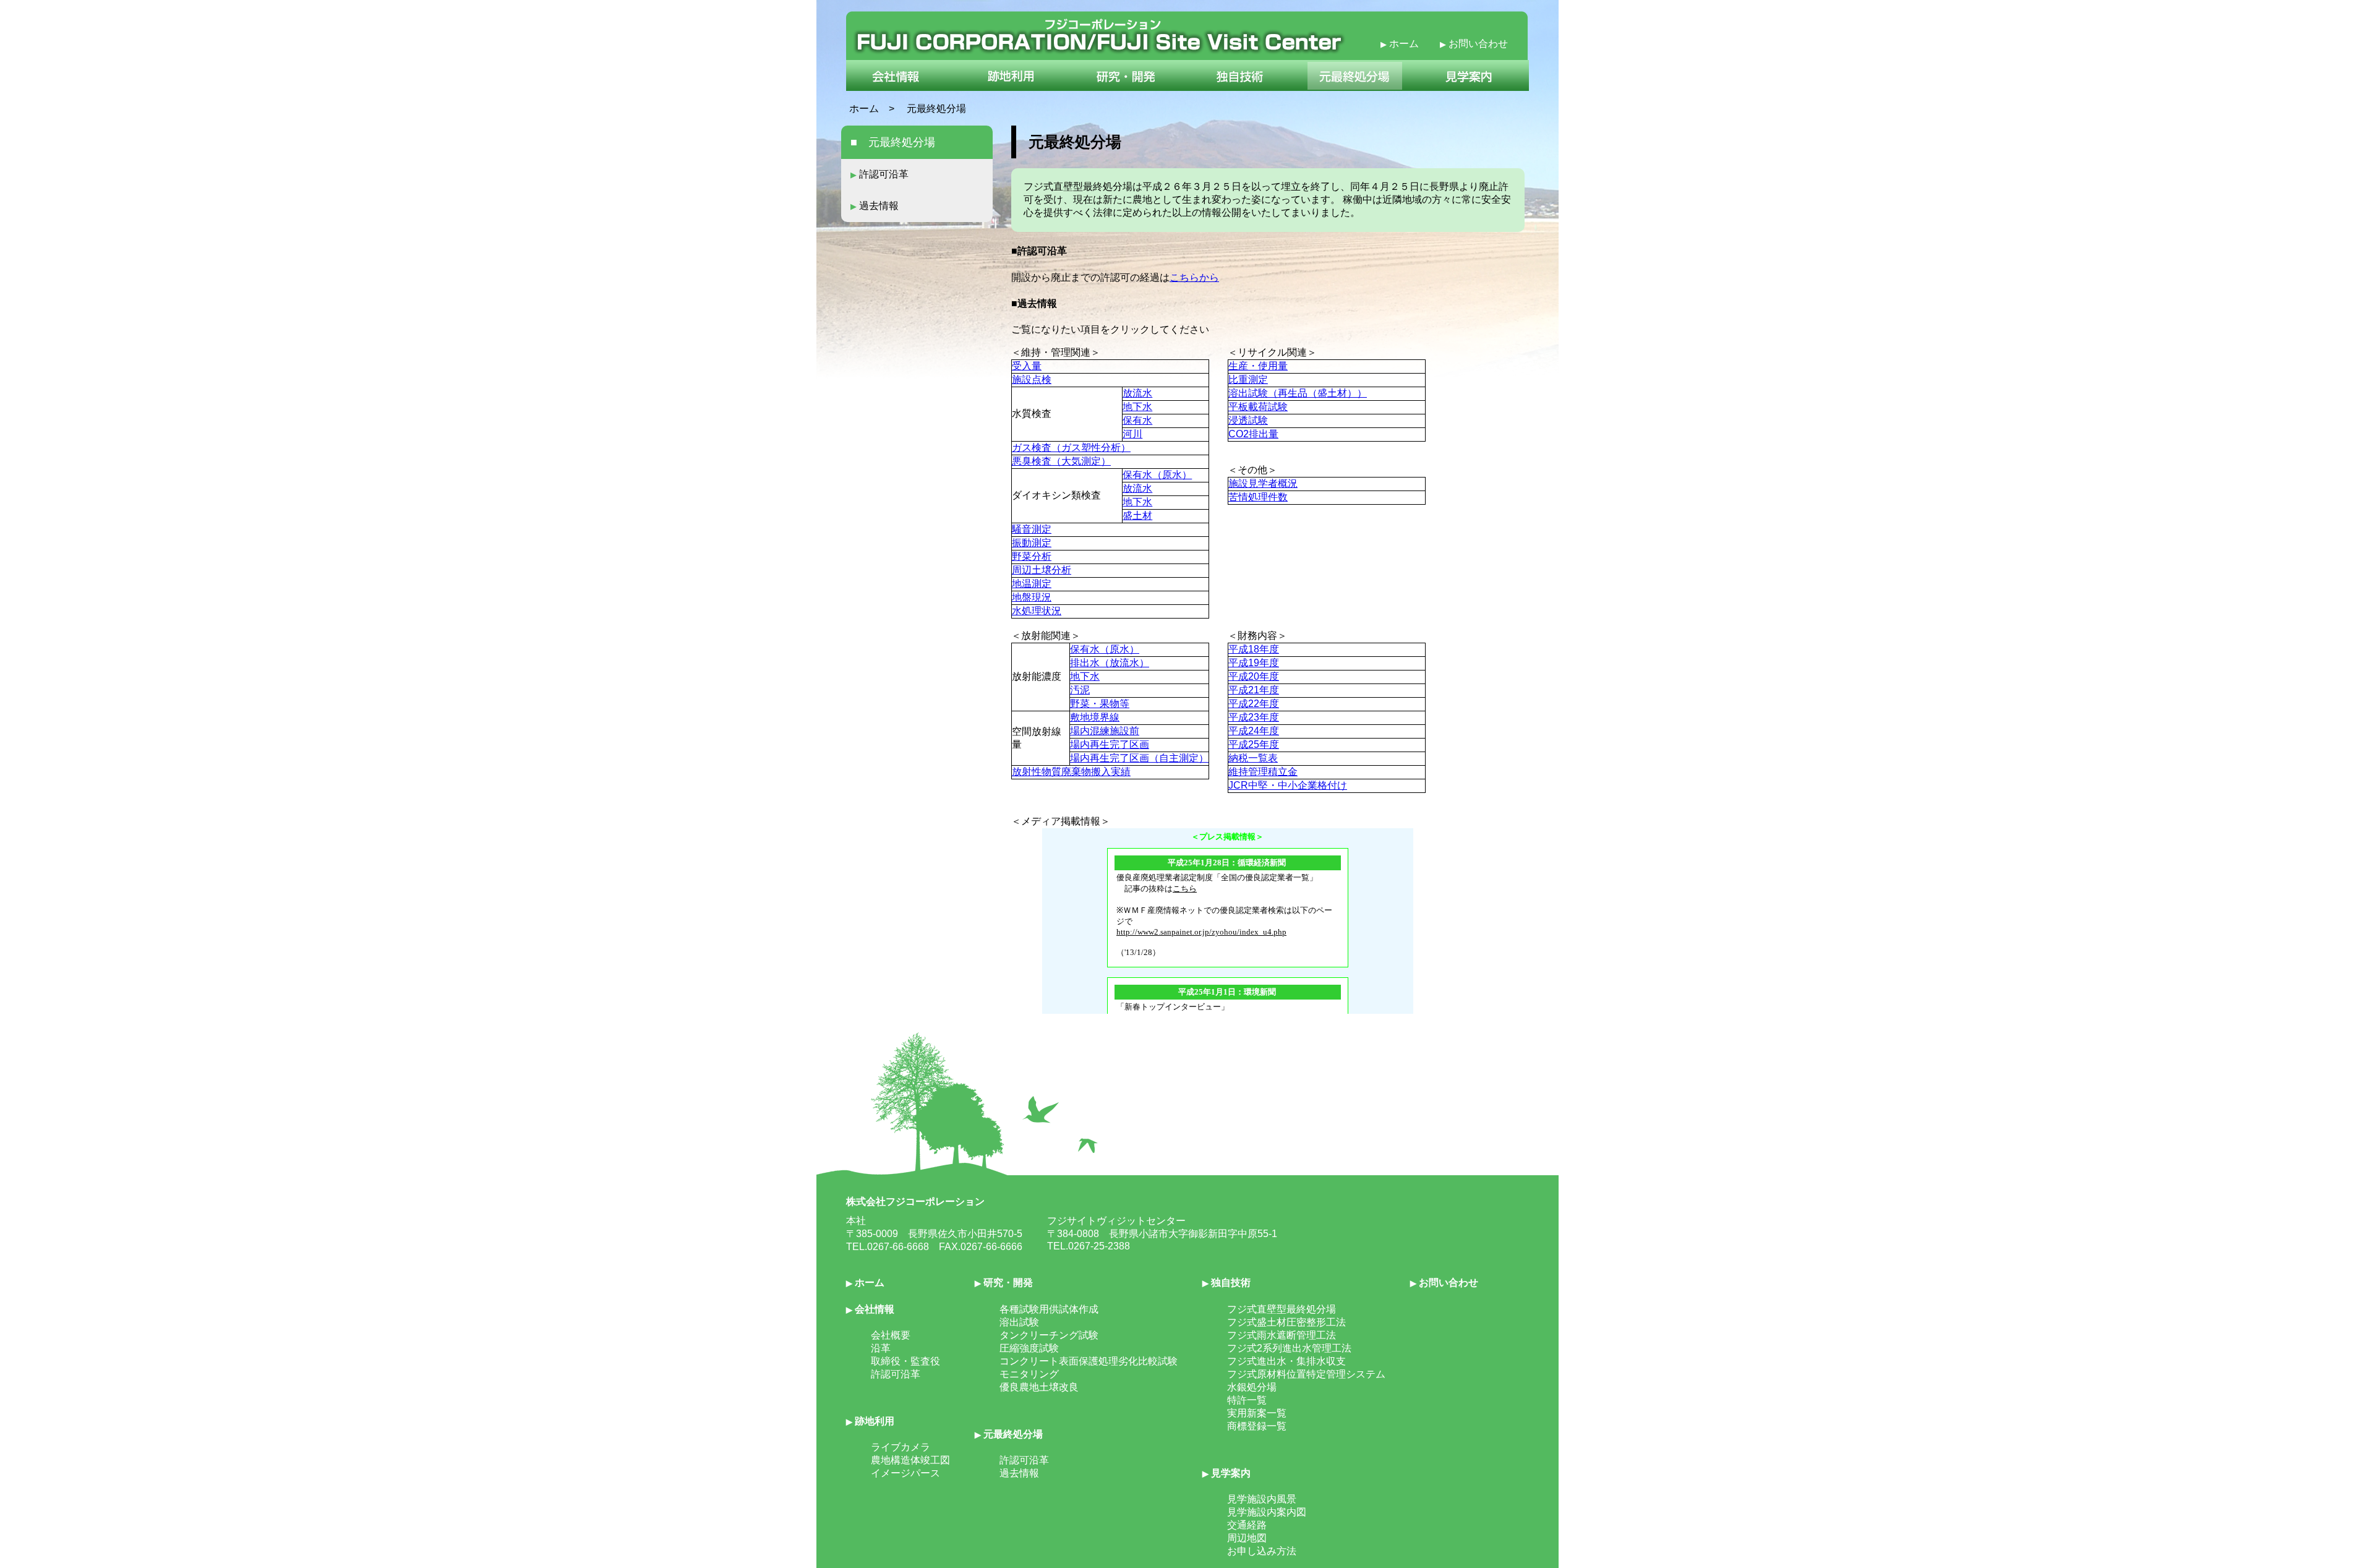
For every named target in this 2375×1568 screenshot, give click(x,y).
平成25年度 (1254, 744)
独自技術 (1226, 1283)
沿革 (881, 1348)
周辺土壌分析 (1042, 570)
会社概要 (891, 1335)
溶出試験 (1019, 1322)
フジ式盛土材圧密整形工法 (1286, 1322)
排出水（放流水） (1110, 663)
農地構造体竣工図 (910, 1460)
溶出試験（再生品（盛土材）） (1298, 393)
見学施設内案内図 (1267, 1512)
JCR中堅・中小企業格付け (1288, 785)
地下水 (1137, 407)
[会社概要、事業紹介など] (901, 88)
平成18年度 (1254, 649)
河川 (1132, 434)
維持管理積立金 (1263, 772)
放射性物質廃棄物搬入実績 (1071, 772)
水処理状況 (1037, 611)
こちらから (1194, 277)
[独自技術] (1240, 88)
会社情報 (870, 1309)
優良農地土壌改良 (1039, 1387)
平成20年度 (1254, 676)
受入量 (1027, 366)
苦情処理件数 (1258, 497)
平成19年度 (1254, 663)
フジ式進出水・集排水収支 (1286, 1361)
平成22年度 (1254, 704)
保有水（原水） (1157, 475)
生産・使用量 (1258, 366)
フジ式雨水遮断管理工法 (1282, 1335)
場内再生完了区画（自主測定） (1139, 758)
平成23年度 (1254, 717)
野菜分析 (1032, 556)
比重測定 (1248, 379)
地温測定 (1032, 584)
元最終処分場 (1009, 1434)
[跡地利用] (1008, 88)
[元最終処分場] (1355, 88)
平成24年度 (1254, 731)
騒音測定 (1032, 529)
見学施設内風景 (1262, 1499)
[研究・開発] (1124, 88)
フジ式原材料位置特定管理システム (1306, 1374)
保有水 (1137, 420)
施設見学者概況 (1263, 483)
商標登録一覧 (1257, 1426)
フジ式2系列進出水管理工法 (1289, 1348)
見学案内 (1226, 1473)
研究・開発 (1004, 1283)
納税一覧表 (1253, 758)
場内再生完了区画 (1110, 744)
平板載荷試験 (1258, 407)
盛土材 (1137, 516)
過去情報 (875, 206)
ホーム (1401, 44)
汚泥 (1080, 690)
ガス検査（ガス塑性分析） (1071, 448)
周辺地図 (1247, 1538)
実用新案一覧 (1257, 1413)
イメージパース (905, 1473)
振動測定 (1032, 543)
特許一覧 (1247, 1400)
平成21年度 (1254, 690)
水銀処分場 (1252, 1387)
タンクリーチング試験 (1049, 1335)
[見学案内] (1473, 88)
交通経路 (1247, 1525)
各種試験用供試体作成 (1049, 1309)
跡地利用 (870, 1421)
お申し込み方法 (1262, 1551)
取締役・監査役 (905, 1361)
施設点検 (1032, 379)
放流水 (1137, 393)
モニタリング (1029, 1374)
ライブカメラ (901, 1447)
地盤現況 (1032, 597)
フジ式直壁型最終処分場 (1282, 1309)
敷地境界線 (1095, 717)
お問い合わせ (1474, 44)
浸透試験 (1248, 420)
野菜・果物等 (1100, 704)
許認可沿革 (879, 174)
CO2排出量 (1253, 434)
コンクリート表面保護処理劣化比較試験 (1089, 1361)
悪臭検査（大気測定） (1061, 461)
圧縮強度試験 (1029, 1348)
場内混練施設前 (1105, 731)
